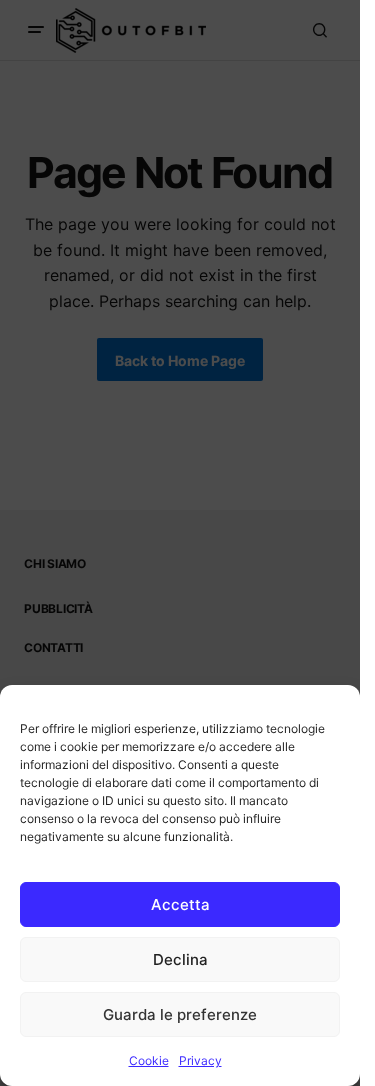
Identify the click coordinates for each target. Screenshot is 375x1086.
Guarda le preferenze (180, 1014)
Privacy (200, 1060)
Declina (180, 959)
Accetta (180, 904)
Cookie (149, 1060)
